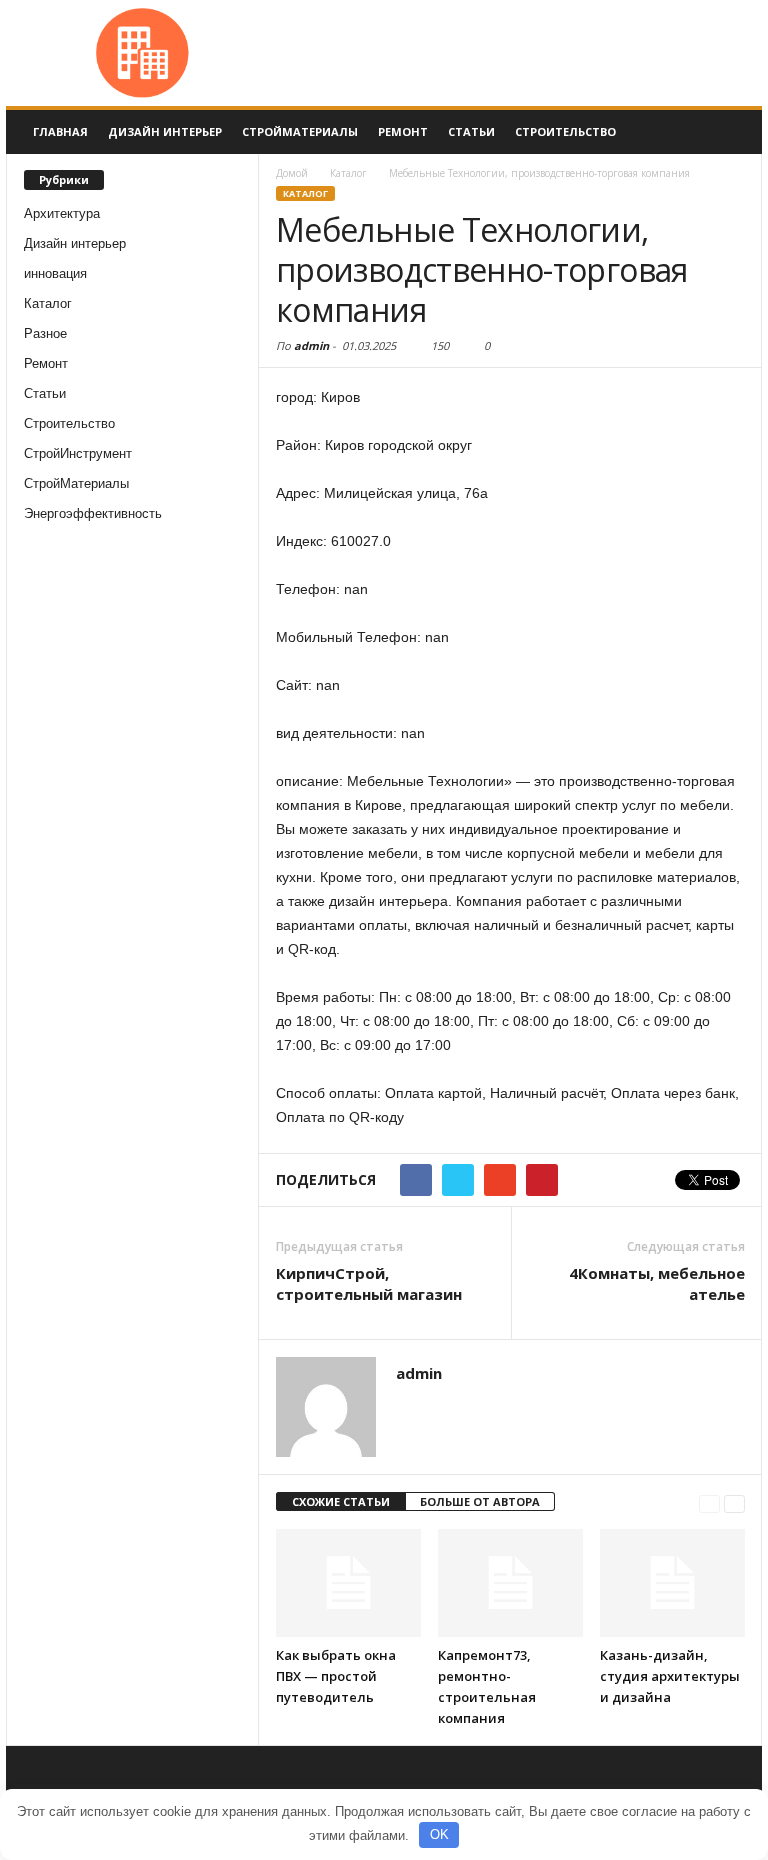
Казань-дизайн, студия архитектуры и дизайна (670, 1676)
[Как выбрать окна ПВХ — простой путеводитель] (348, 1583)
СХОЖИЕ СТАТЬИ (341, 1501)
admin (311, 345)
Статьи (471, 131)
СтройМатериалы (300, 131)
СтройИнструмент (78, 453)
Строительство (565, 131)
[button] (732, 132)
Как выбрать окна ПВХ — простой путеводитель (336, 1676)
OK (439, 1834)
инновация (55, 273)
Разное (45, 333)
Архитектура (62, 213)
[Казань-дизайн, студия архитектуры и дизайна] (672, 1583)
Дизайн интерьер (165, 131)
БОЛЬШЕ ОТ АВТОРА (480, 1501)
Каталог (48, 303)
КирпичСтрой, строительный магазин (369, 1283)
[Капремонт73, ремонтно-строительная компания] (510, 1583)
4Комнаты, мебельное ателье (657, 1283)
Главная (60, 131)
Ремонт (403, 131)
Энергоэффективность (93, 513)
